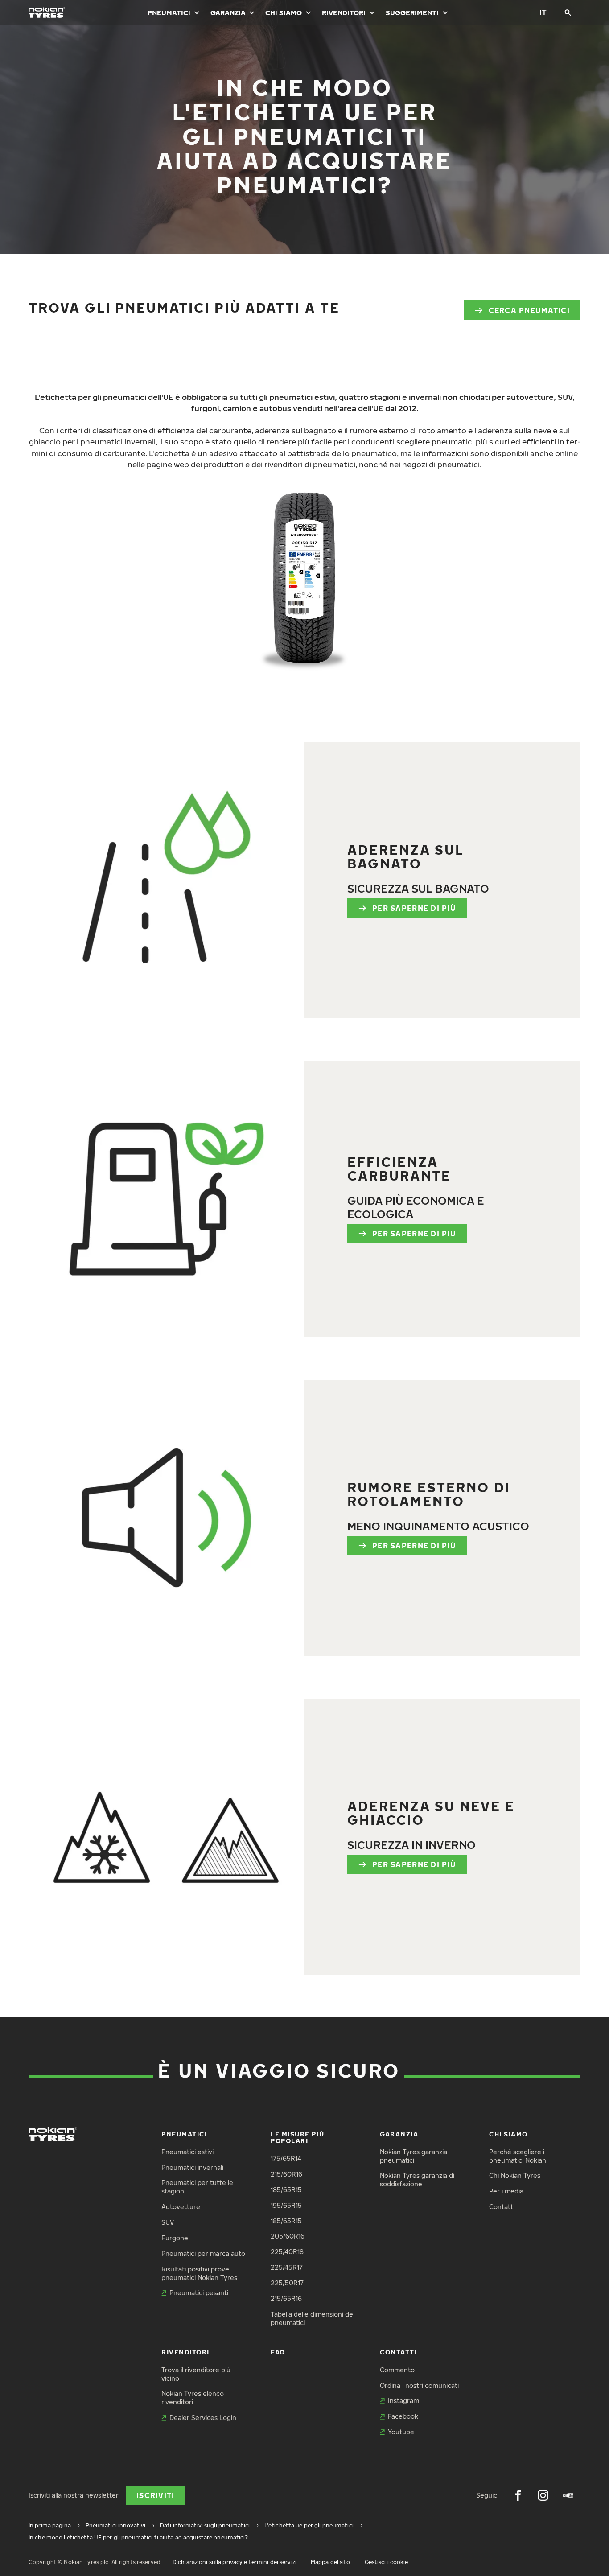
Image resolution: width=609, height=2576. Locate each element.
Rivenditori (344, 12)
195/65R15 (286, 2205)
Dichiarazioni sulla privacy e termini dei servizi (235, 2562)
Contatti (502, 2207)
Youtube (401, 2432)
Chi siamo (284, 12)
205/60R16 (288, 2236)
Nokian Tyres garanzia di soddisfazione (417, 2180)
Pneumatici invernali (192, 2167)
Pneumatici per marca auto (203, 2253)
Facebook (403, 2416)
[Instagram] (543, 2495)
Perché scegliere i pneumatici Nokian (518, 2156)
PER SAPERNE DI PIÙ (414, 908)
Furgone (175, 2238)
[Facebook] (518, 2495)
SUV (168, 2222)
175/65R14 (286, 2158)
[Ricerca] (568, 12)
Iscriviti (156, 2495)
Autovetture (181, 2207)
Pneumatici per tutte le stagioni (197, 2187)
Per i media (506, 2191)
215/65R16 (286, 2298)
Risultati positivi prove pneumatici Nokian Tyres (199, 2273)
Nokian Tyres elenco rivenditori (193, 2398)
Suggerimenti (412, 12)
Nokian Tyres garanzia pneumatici (414, 2156)
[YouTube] (568, 2495)
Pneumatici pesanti (199, 2293)
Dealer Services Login (203, 2418)
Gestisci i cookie (387, 2562)
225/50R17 (287, 2283)
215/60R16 (286, 2174)
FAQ (278, 2352)
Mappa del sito (331, 2562)
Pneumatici (169, 12)
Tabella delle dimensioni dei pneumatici (313, 2318)
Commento (397, 2370)
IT (543, 12)
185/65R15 (286, 2190)
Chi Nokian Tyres (515, 2175)
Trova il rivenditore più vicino (196, 2374)
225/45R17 (287, 2267)
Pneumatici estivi (187, 2152)
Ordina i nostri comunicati (419, 2385)
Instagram (403, 2401)
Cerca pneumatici (529, 310)
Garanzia (228, 12)
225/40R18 (287, 2252)
